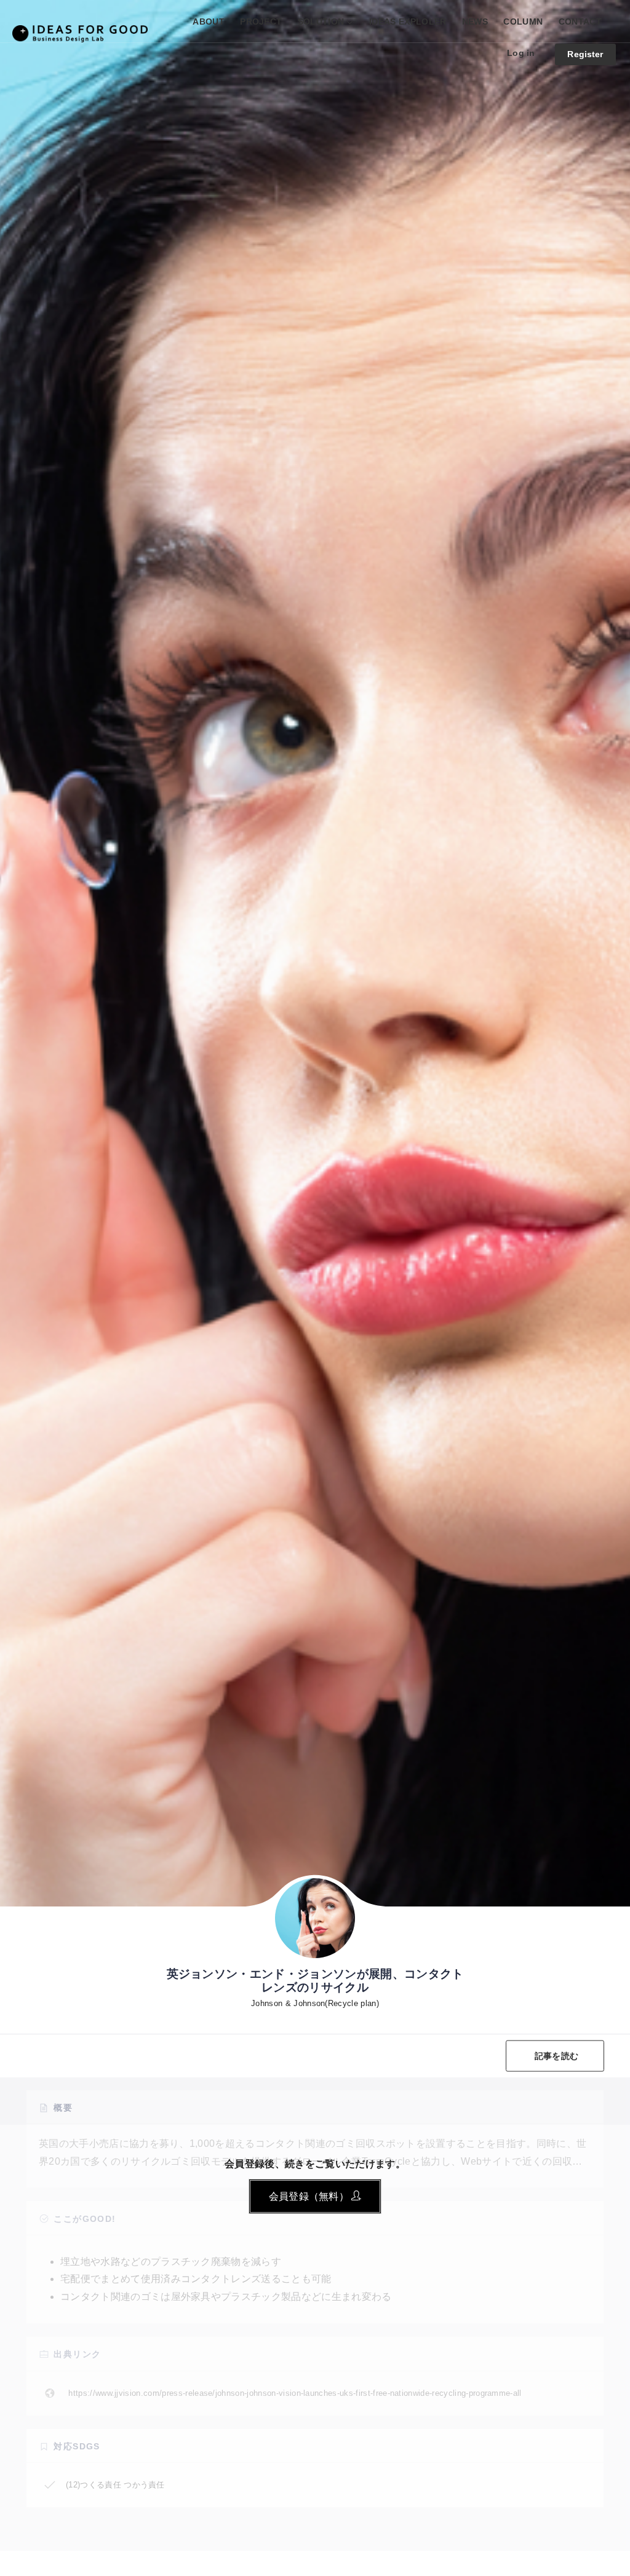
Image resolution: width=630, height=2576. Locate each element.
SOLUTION (321, 22)
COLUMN (523, 22)
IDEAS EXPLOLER (408, 22)
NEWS (475, 22)
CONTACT (580, 22)
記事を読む (556, 2055)
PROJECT (261, 22)
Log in (521, 53)
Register (585, 54)
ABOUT (209, 22)
